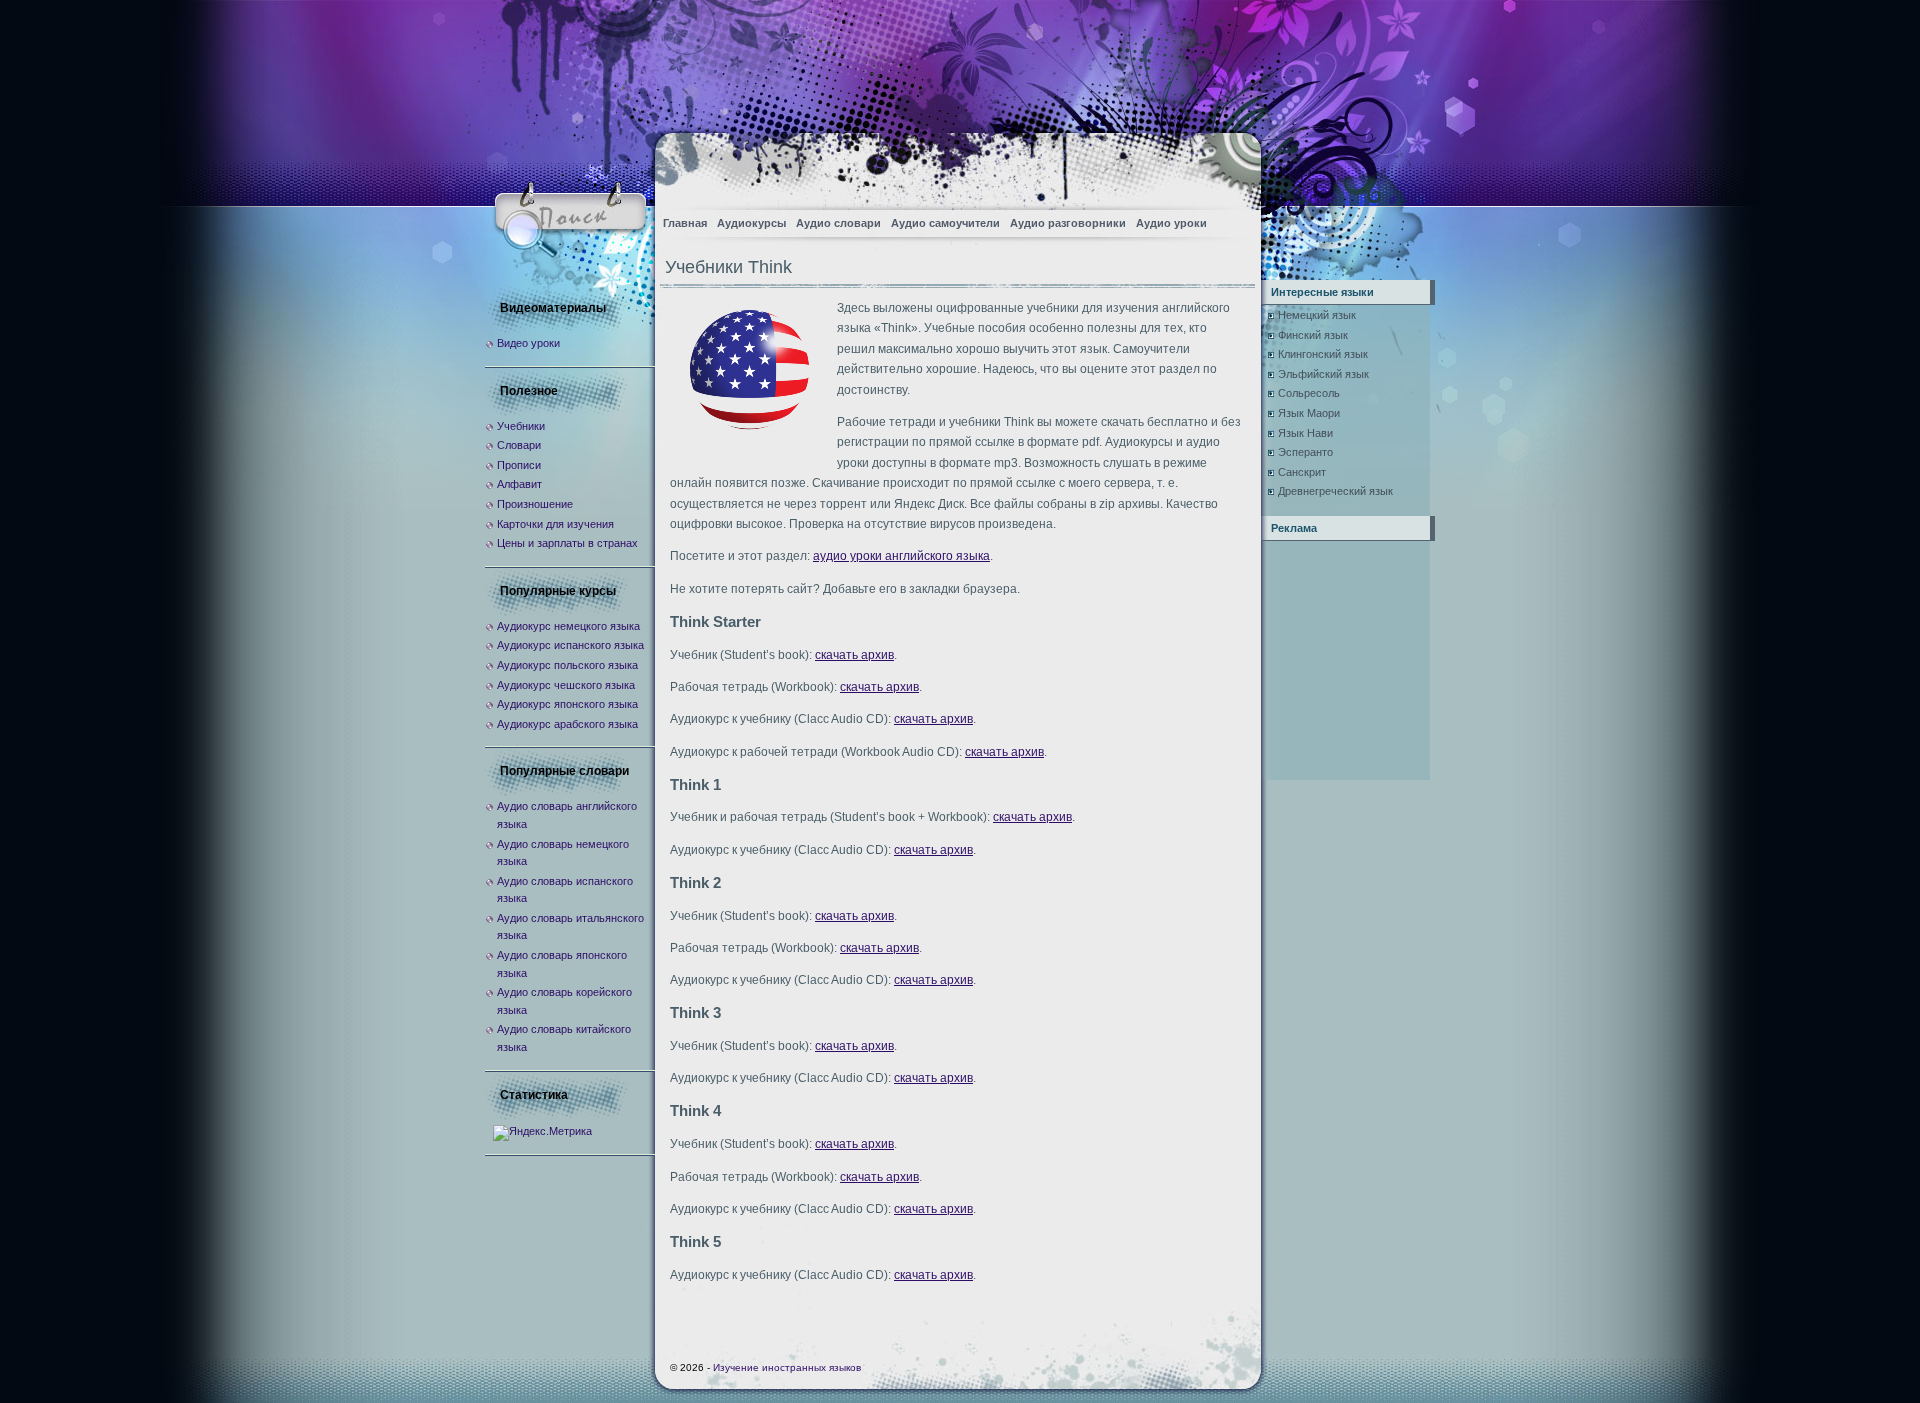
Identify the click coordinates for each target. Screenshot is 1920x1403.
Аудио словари (838, 223)
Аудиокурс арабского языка (567, 724)
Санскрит (1302, 472)
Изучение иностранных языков (787, 1367)
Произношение (535, 504)
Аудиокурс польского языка (567, 665)
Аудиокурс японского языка (567, 704)
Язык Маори (1309, 413)
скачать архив (854, 655)
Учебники (521, 426)
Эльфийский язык (1323, 374)
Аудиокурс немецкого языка (568, 626)
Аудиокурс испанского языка (570, 645)
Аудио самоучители (945, 223)
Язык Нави (1305, 433)
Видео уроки (528, 343)
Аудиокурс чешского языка (566, 685)
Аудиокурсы (751, 223)
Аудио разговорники (1068, 223)
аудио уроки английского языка (901, 556)
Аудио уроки (1171, 223)
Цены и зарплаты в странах (567, 543)
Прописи (519, 465)
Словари (519, 445)
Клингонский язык (1323, 354)
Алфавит (519, 484)
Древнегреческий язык (1335, 491)
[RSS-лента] (1228, 165)
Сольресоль (1309, 393)
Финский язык (1313, 335)
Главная (685, 223)
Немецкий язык (1317, 315)
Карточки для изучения (555, 524)
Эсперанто (1305, 452)
